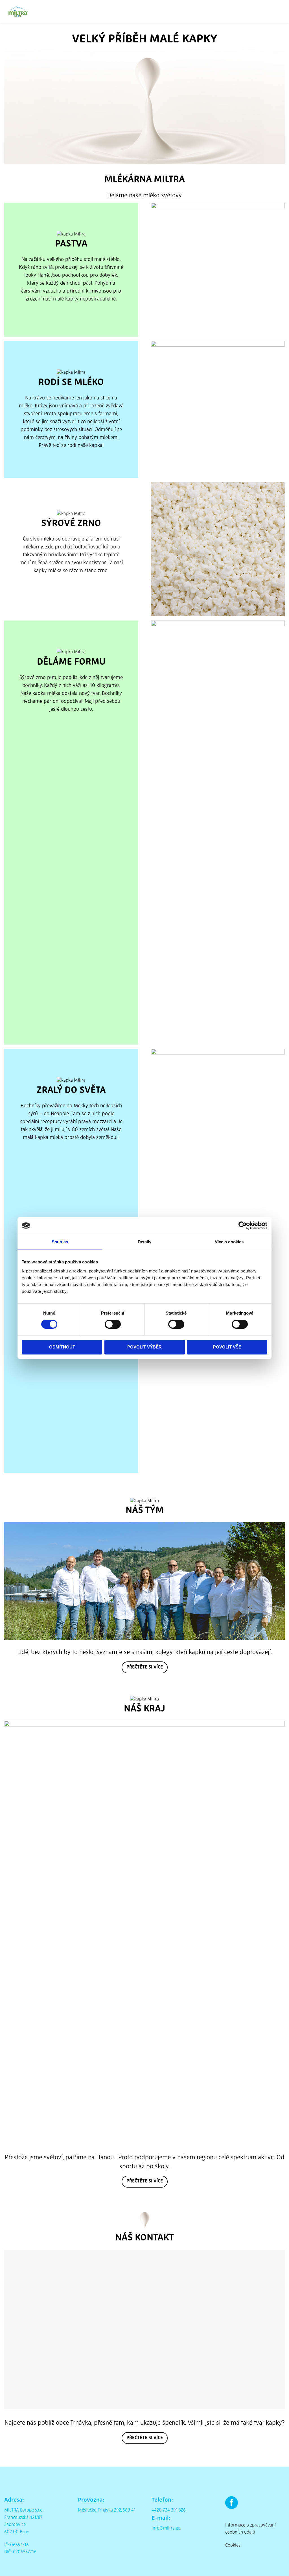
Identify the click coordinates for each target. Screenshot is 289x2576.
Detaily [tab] (145, 1242)
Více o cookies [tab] (229, 1242)
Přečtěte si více (145, 1667)
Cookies (233, 2545)
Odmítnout (62, 1347)
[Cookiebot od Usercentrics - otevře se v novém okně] (243, 1226)
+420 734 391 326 (169, 2510)
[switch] (113, 1324)
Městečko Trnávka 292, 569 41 (107, 2510)
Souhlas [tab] (60, 1242)
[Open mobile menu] (283, 11)
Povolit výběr (144, 1347)
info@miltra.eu (166, 2529)
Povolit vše (227, 1347)
